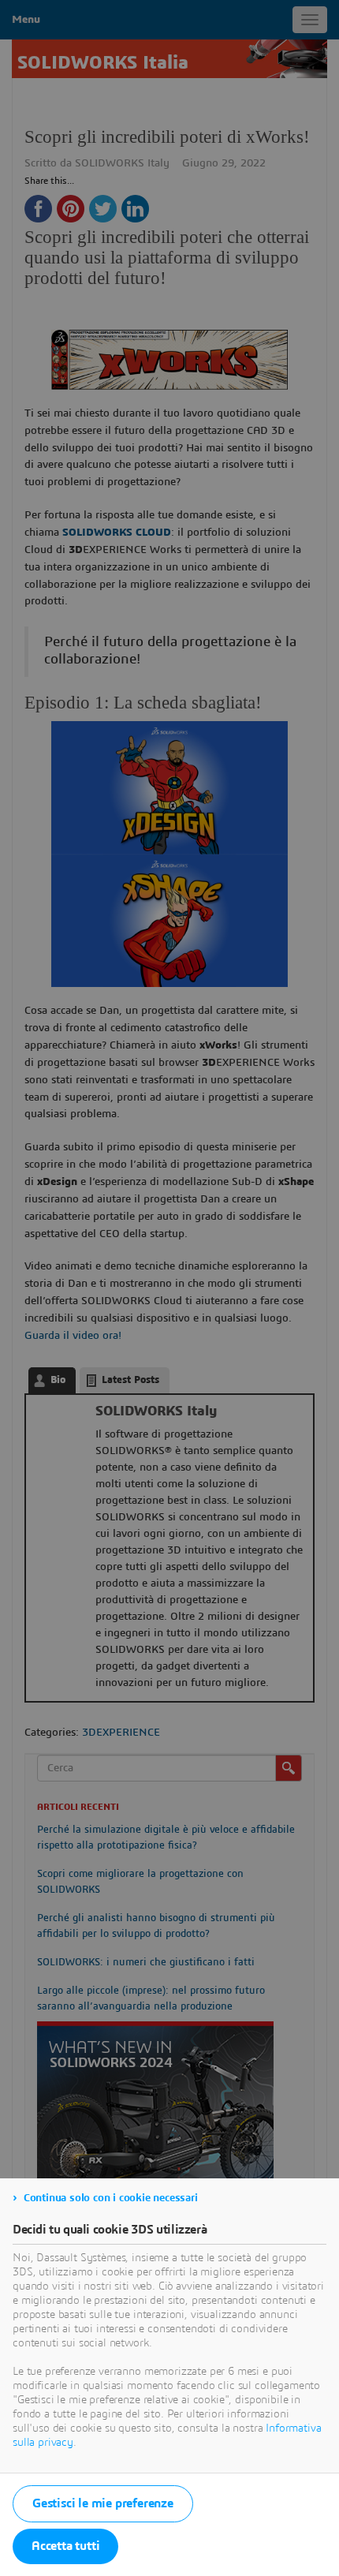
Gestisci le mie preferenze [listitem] (103, 2503)
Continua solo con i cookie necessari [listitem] (111, 2198)
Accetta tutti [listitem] (65, 2546)
